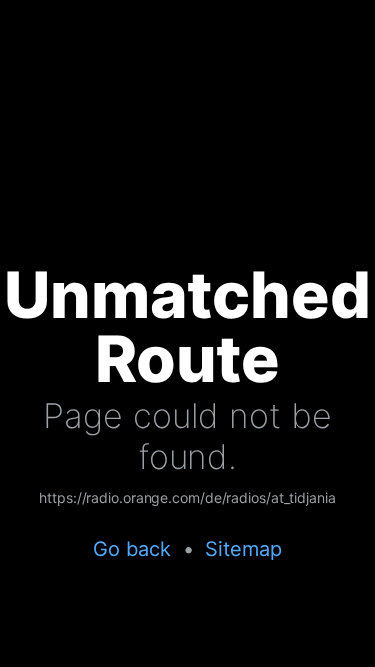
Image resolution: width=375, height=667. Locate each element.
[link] (187, 499)
